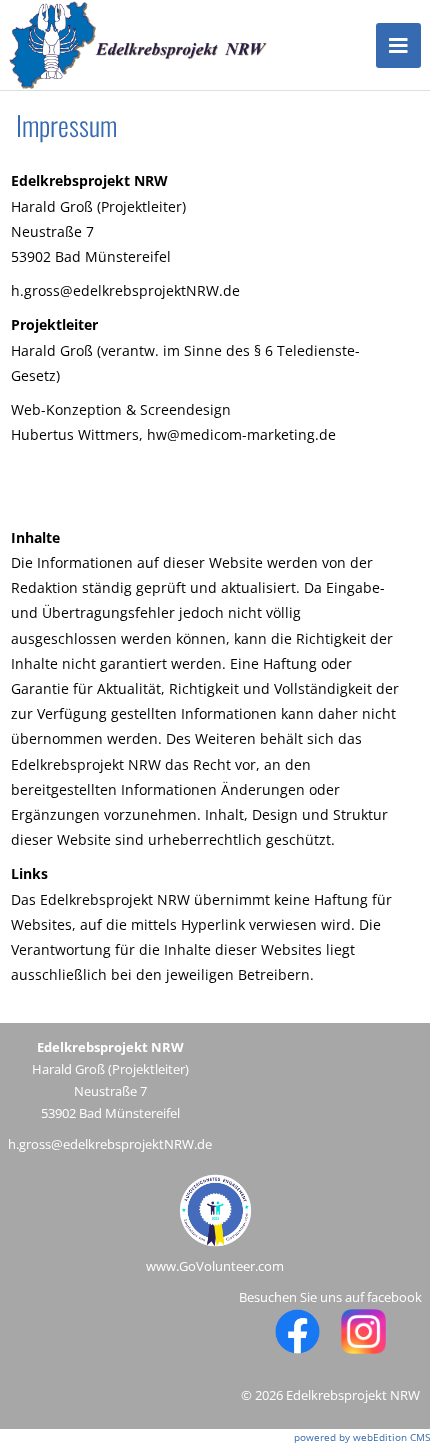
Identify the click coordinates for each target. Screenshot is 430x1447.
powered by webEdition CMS (362, 1437)
